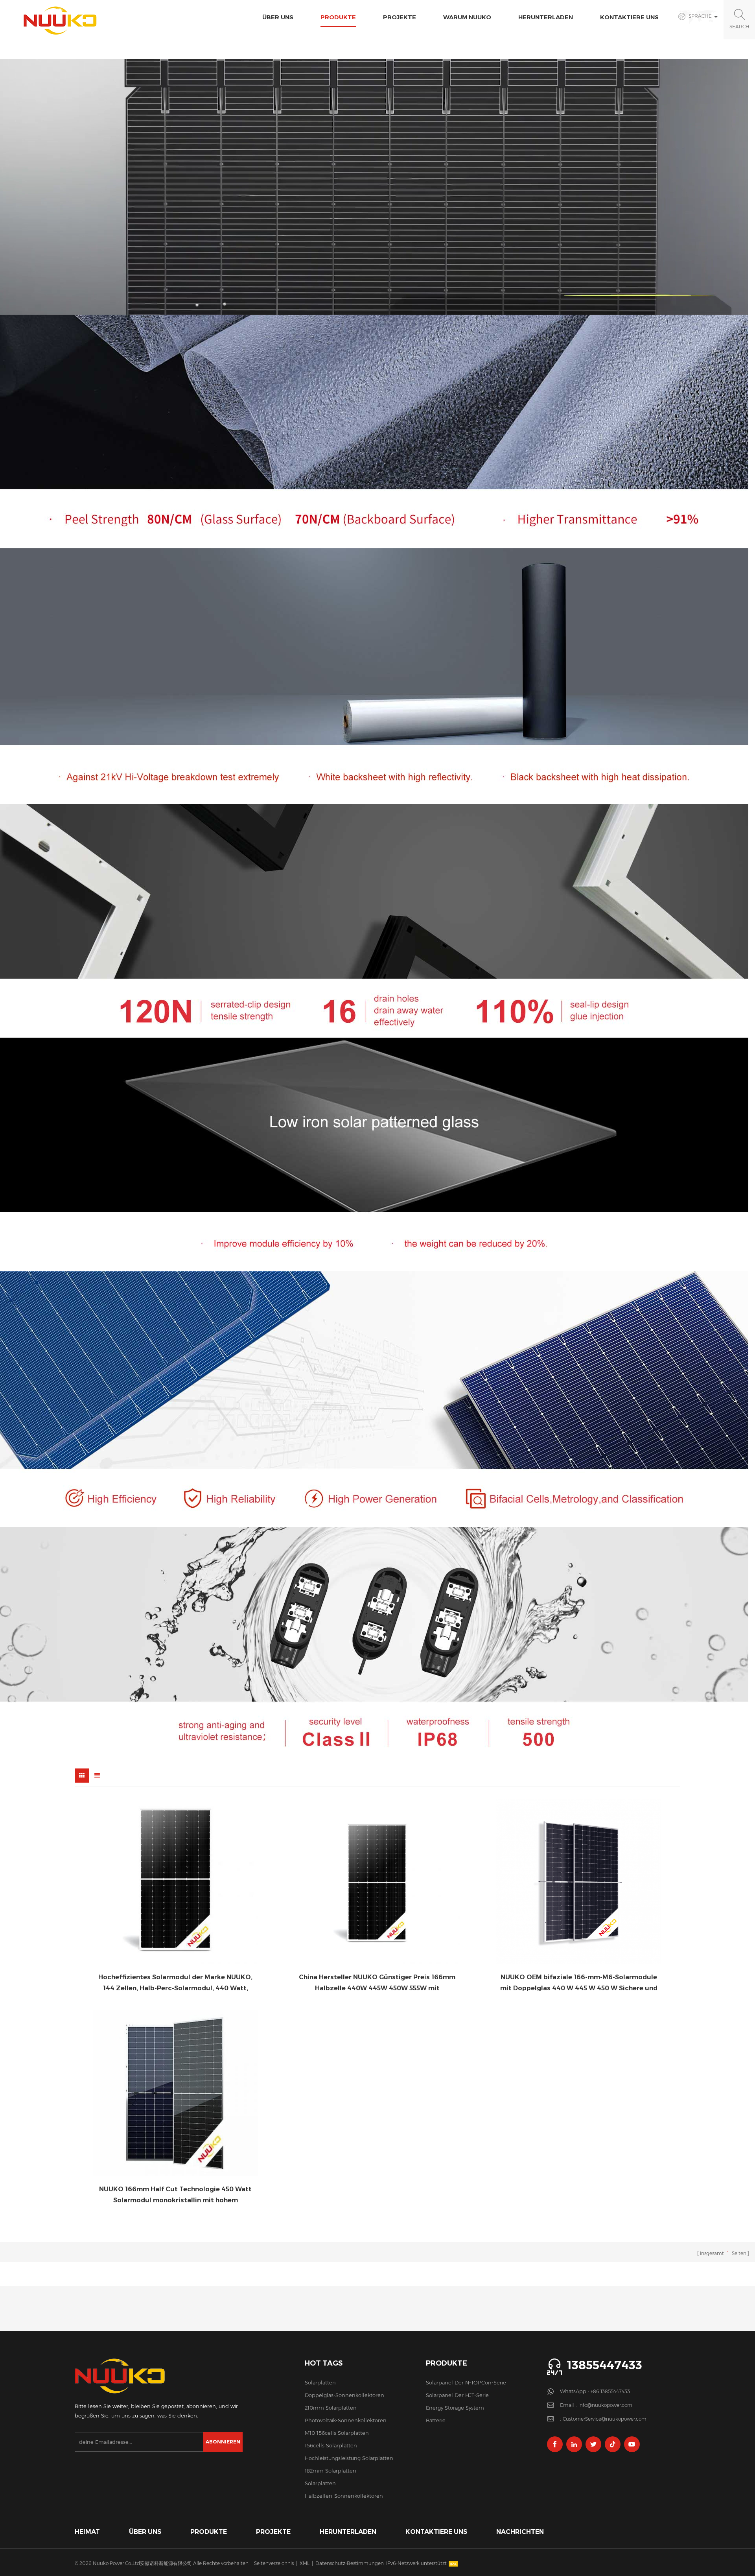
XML (305, 2563)
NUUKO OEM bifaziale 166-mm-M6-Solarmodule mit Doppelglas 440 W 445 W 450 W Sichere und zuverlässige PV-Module (579, 1982)
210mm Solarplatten (331, 2408)
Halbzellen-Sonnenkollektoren (344, 2496)
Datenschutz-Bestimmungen (350, 2563)
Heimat (87, 2532)
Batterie (436, 2420)
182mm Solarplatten (331, 2471)
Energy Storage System (455, 2408)
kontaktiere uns (629, 17)
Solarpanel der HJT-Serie (457, 2395)
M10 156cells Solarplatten (337, 2433)
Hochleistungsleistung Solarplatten (349, 2458)
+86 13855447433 (610, 2391)
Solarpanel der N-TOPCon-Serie (466, 2382)
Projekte (400, 17)
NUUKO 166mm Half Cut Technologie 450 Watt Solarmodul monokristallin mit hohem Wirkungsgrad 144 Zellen (175, 2194)
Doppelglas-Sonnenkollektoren (344, 2395)
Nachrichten (520, 2532)
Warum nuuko (467, 17)
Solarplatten (320, 2382)
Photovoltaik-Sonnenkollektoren (346, 2420)
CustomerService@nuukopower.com (605, 2419)
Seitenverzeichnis (274, 2563)
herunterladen (546, 17)
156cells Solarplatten (331, 2445)
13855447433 (604, 2365)
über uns (278, 17)
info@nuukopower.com (605, 2405)
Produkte (338, 17)
